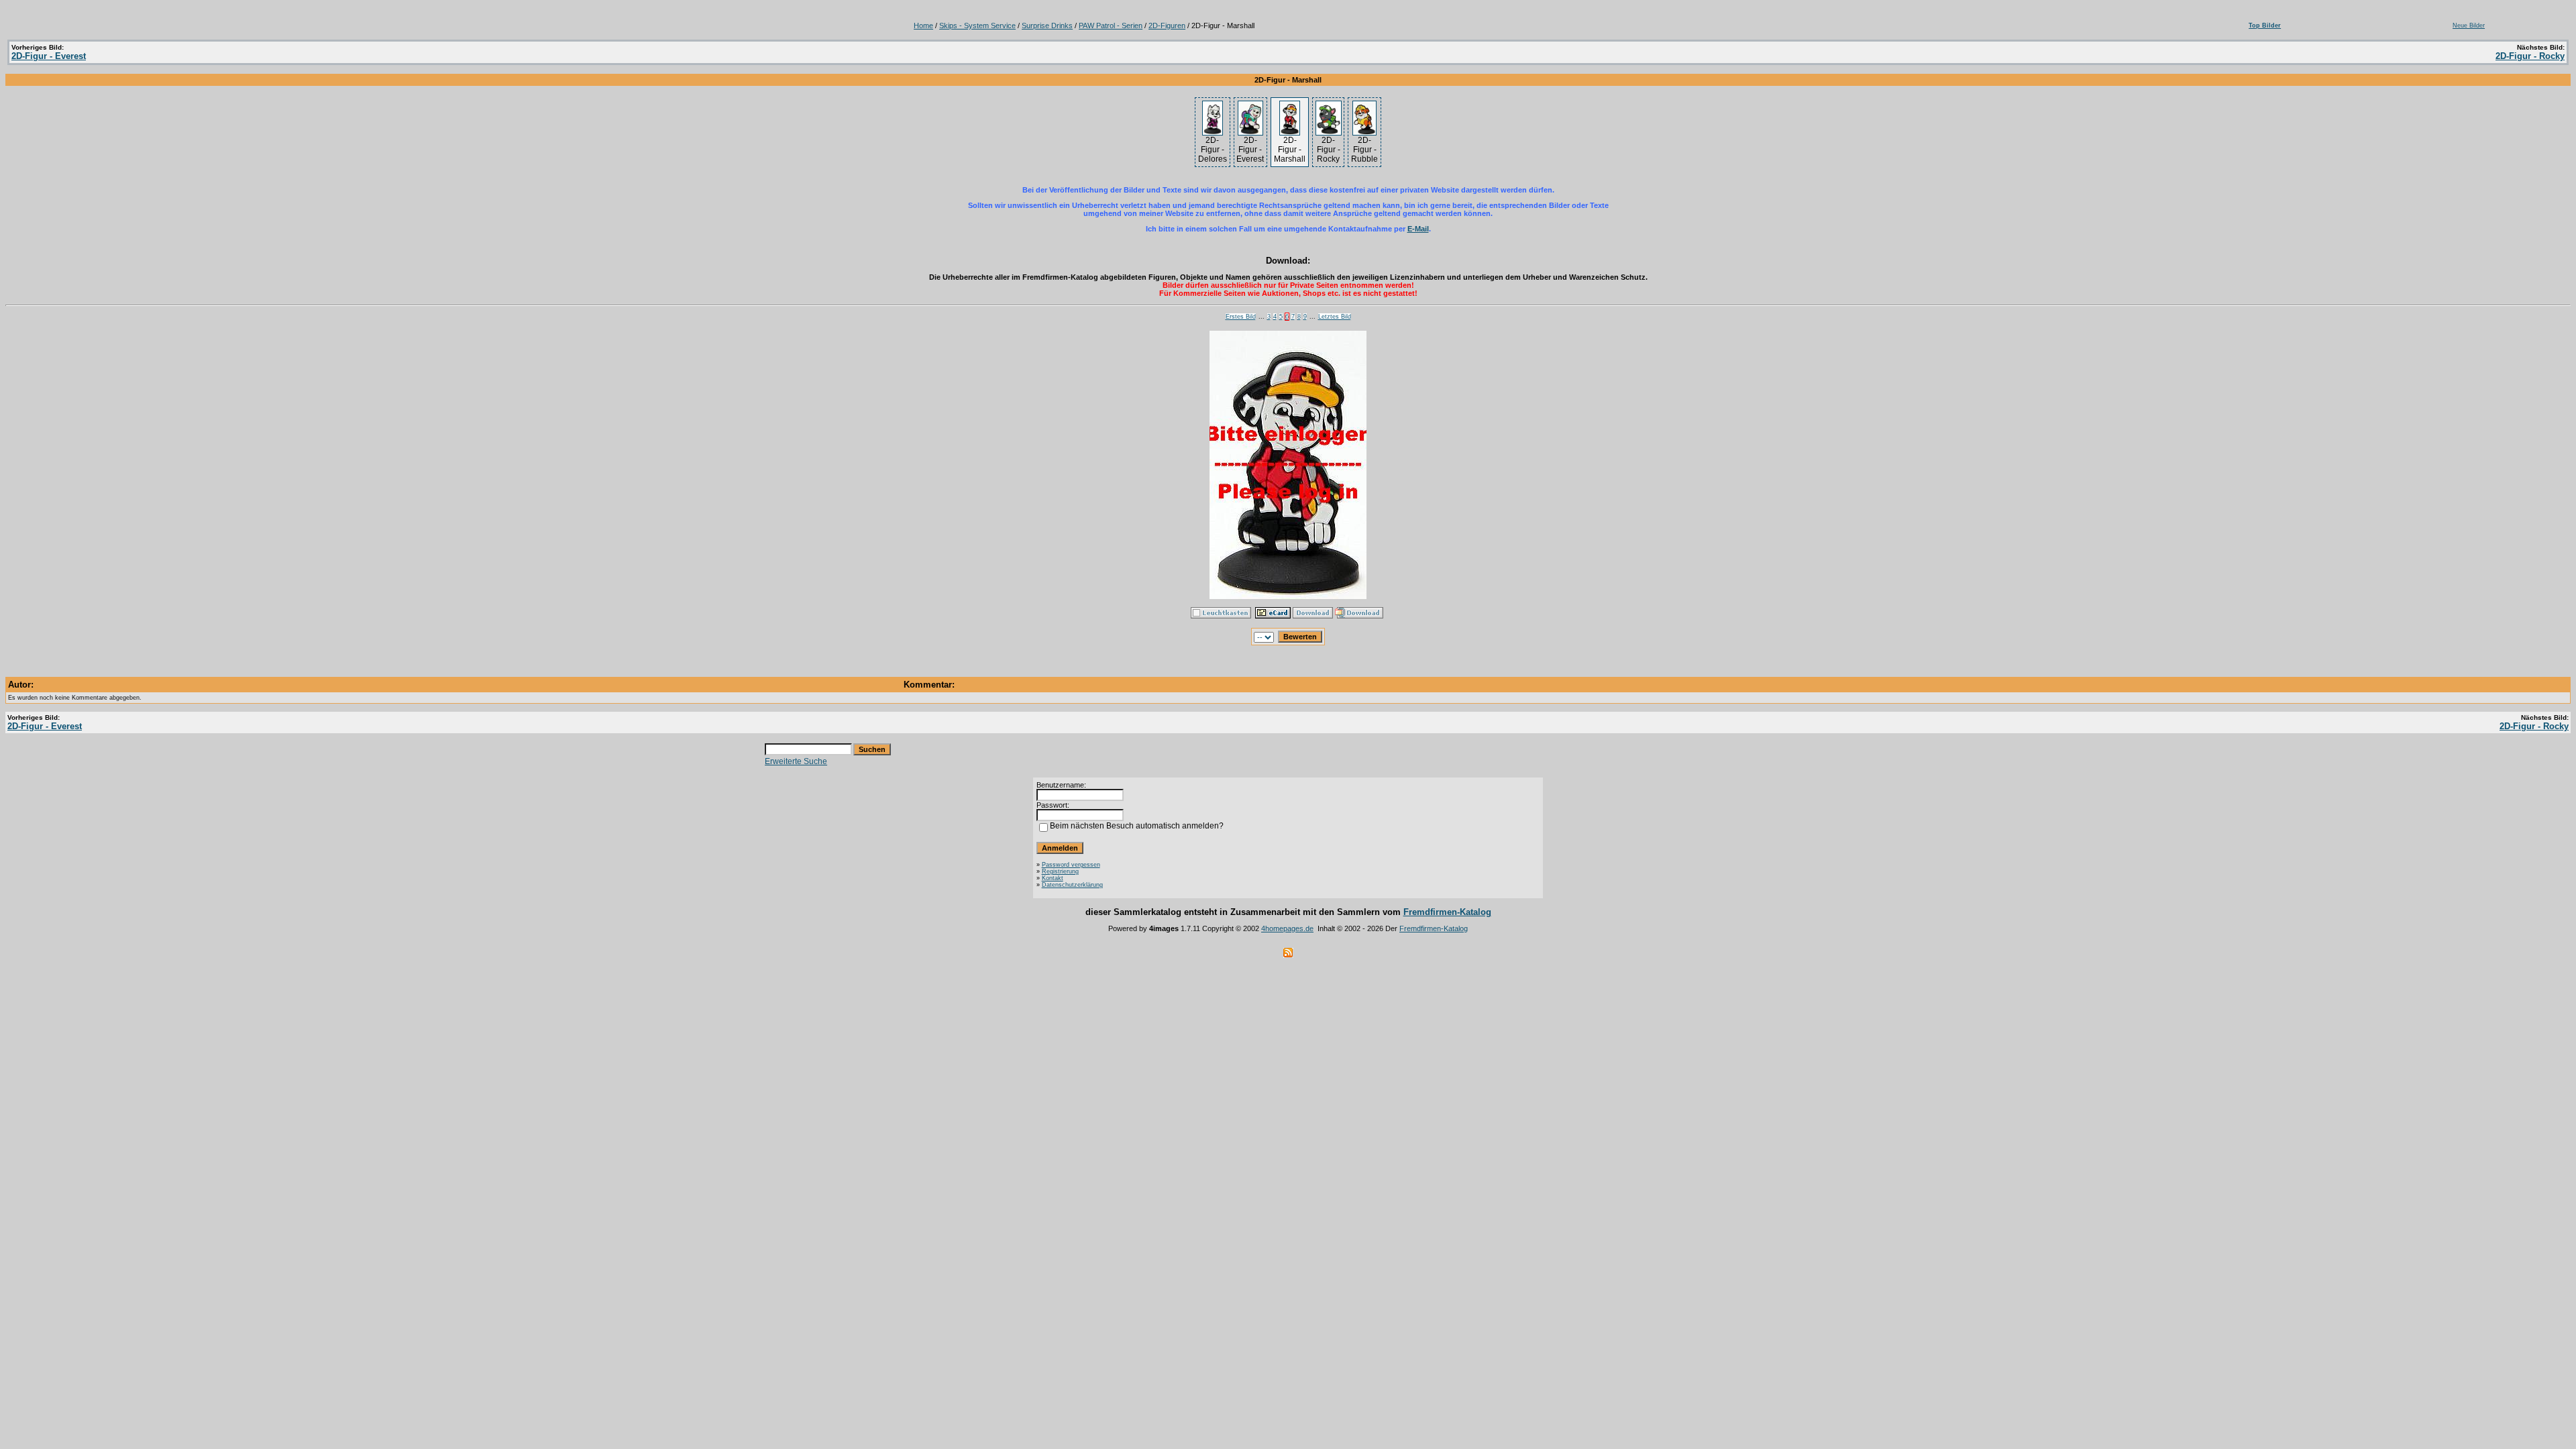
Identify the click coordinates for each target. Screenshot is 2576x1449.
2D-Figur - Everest (49, 56)
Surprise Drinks (1047, 25)
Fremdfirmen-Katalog (1447, 912)
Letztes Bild (1335, 317)
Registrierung (1060, 871)
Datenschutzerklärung (1072, 885)
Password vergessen (1071, 865)
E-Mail (1418, 229)
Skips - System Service (977, 25)
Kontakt (1053, 878)
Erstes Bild (1241, 317)
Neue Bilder (2469, 25)
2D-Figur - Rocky (2530, 56)
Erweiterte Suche (796, 761)
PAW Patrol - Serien (1111, 25)
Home (923, 25)
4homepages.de (1287, 928)
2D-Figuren (1167, 25)
